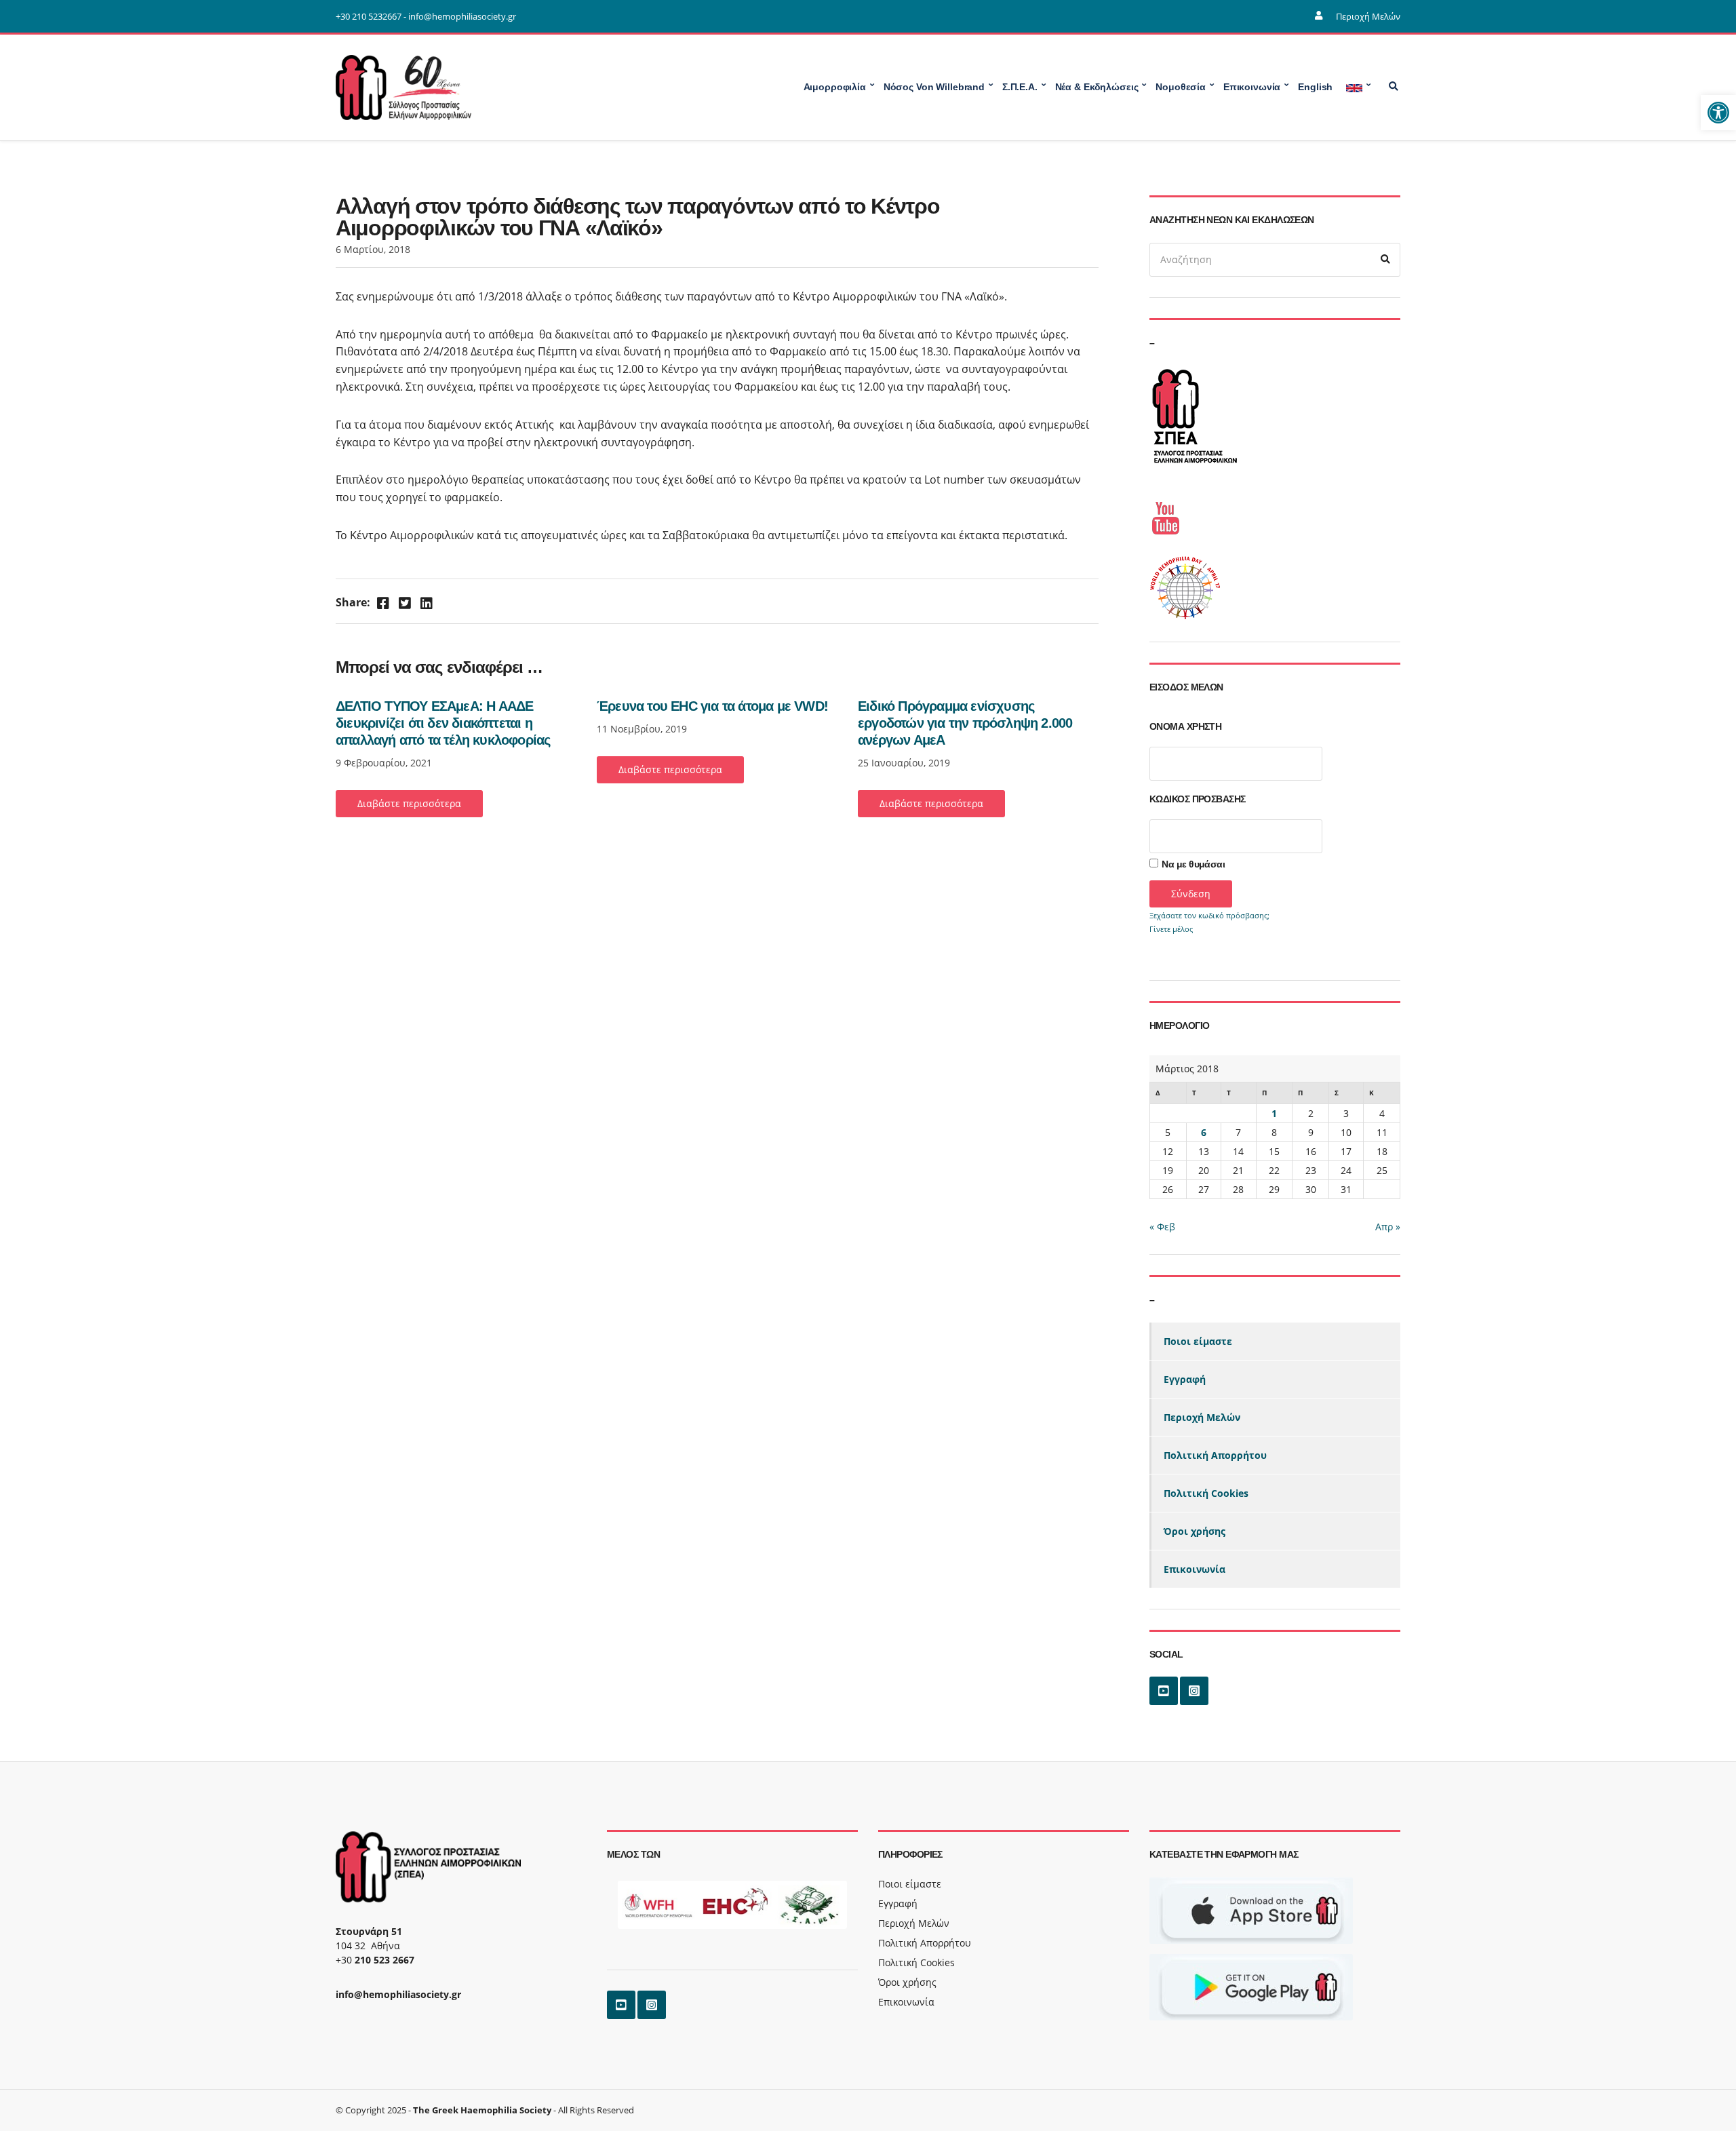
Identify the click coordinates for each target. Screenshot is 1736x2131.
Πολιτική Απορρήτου (1215, 1455)
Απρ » (1388, 1227)
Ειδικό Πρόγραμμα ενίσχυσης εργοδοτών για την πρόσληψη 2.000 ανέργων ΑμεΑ (965, 723)
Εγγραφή (1185, 1379)
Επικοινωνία (1195, 1569)
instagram (1194, 1691)
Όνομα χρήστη (1185, 726)
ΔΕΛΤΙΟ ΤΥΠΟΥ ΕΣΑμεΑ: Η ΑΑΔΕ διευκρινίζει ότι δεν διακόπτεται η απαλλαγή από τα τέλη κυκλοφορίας (443, 723)
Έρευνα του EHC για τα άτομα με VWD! (712, 706)
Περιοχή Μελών (1368, 16)
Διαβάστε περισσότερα (409, 803)
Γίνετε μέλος (1171, 929)
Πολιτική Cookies (1206, 1493)
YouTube (1164, 1691)
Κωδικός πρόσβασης (1197, 799)
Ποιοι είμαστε (1198, 1341)
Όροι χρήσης (1195, 1531)
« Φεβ (1162, 1227)
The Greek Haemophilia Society (482, 2110)
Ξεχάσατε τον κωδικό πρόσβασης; (1209, 915)
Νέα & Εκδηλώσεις (1097, 87)
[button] (1718, 113)
